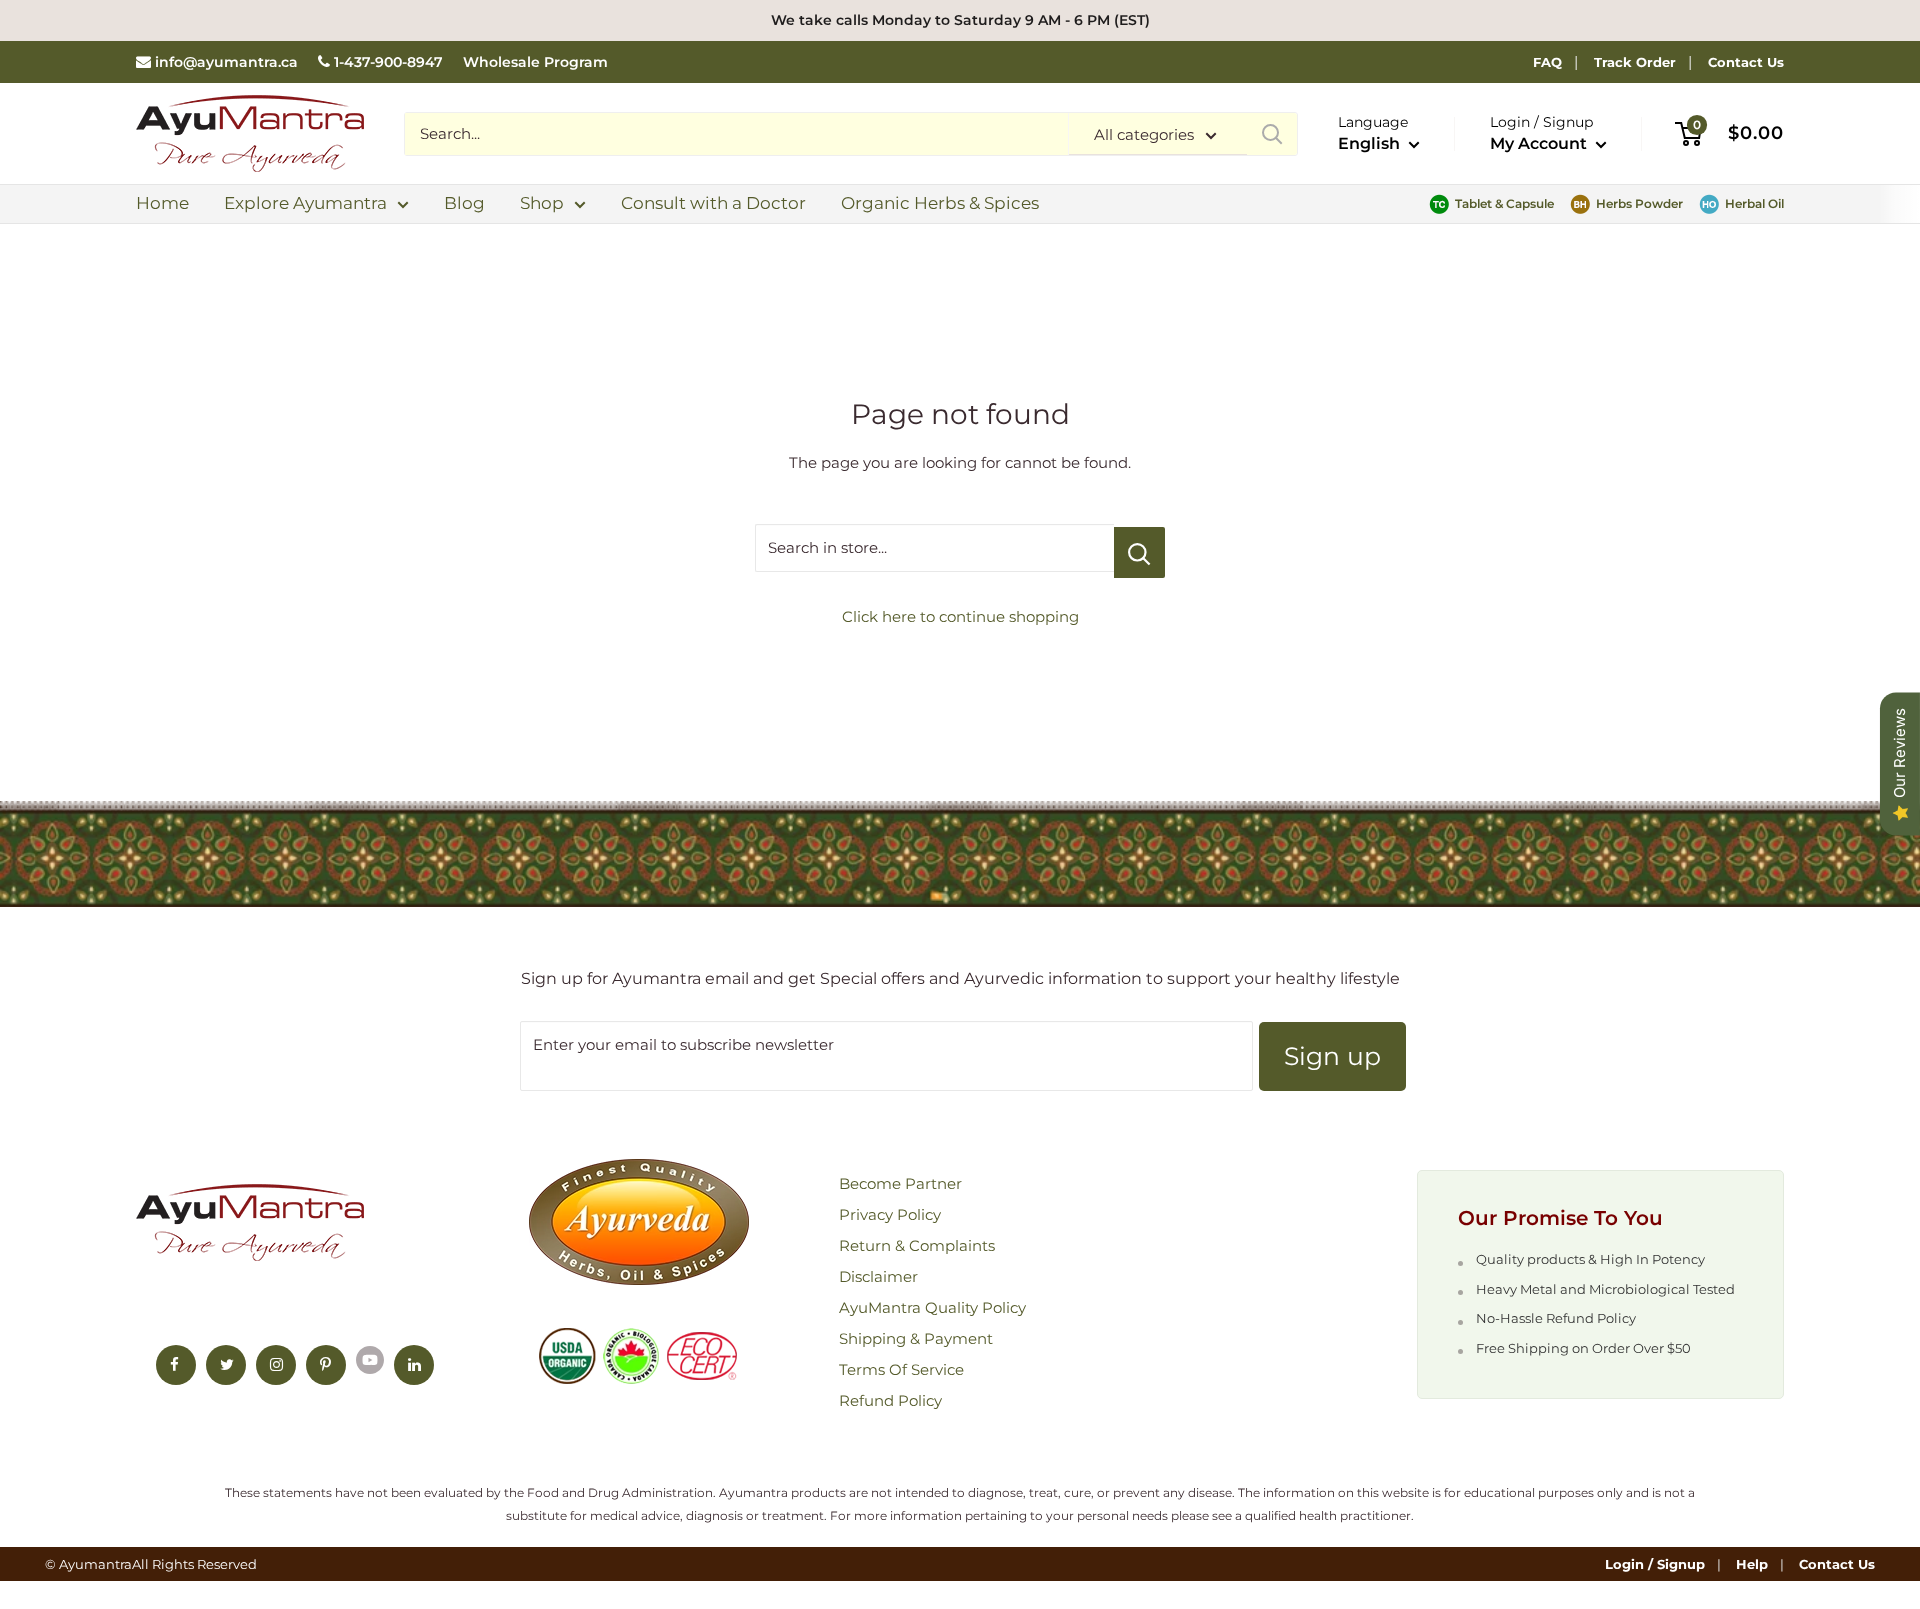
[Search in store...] (1139, 552)
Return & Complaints (917, 1245)
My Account (1540, 143)
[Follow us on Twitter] (226, 1365)
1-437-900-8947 (388, 62)
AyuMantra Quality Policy (932, 1307)
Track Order (1635, 62)
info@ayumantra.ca (226, 62)
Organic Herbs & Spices (940, 203)
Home (162, 203)
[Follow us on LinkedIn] (414, 1365)
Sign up (1332, 1056)
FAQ (1547, 62)
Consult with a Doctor (713, 203)
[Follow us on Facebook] (176, 1365)
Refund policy (890, 1400)
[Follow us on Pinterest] (326, 1365)
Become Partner (900, 1183)
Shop (542, 203)
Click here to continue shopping (960, 616)
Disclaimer (878, 1276)
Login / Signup (1655, 1564)
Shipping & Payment (916, 1338)
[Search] (1272, 134)
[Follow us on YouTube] (370, 1359)
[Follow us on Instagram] (276, 1365)
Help (1752, 1564)
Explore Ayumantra (305, 203)
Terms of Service (901, 1369)
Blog (464, 203)
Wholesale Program (535, 62)
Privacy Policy (890, 1214)
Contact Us (1746, 62)
